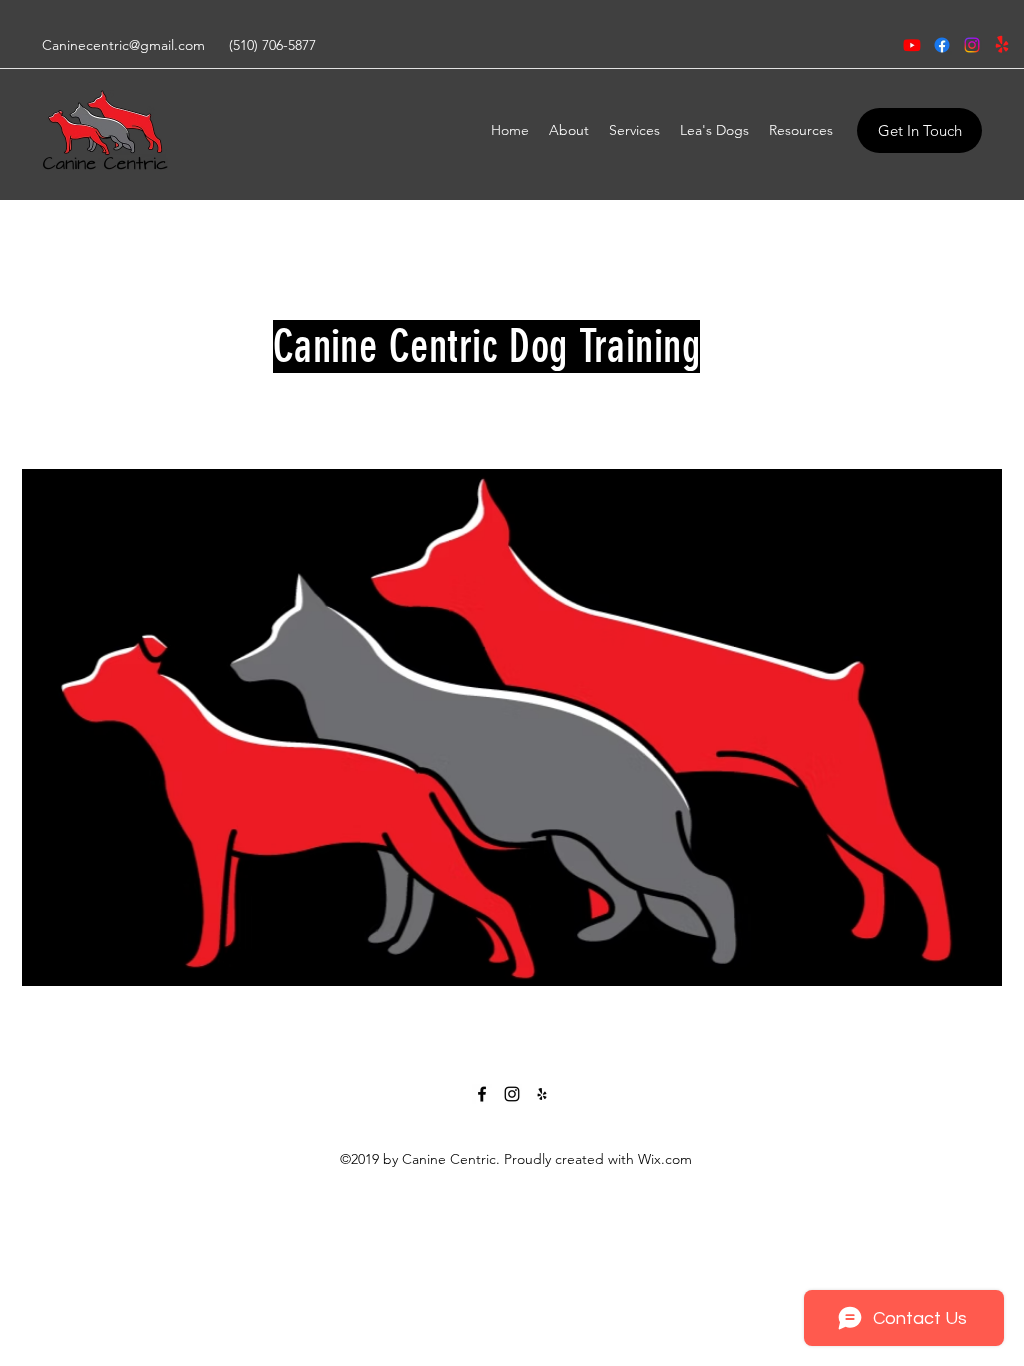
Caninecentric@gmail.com (123, 45)
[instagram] (972, 45)
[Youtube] (912, 45)
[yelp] (1002, 45)
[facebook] (942, 45)
